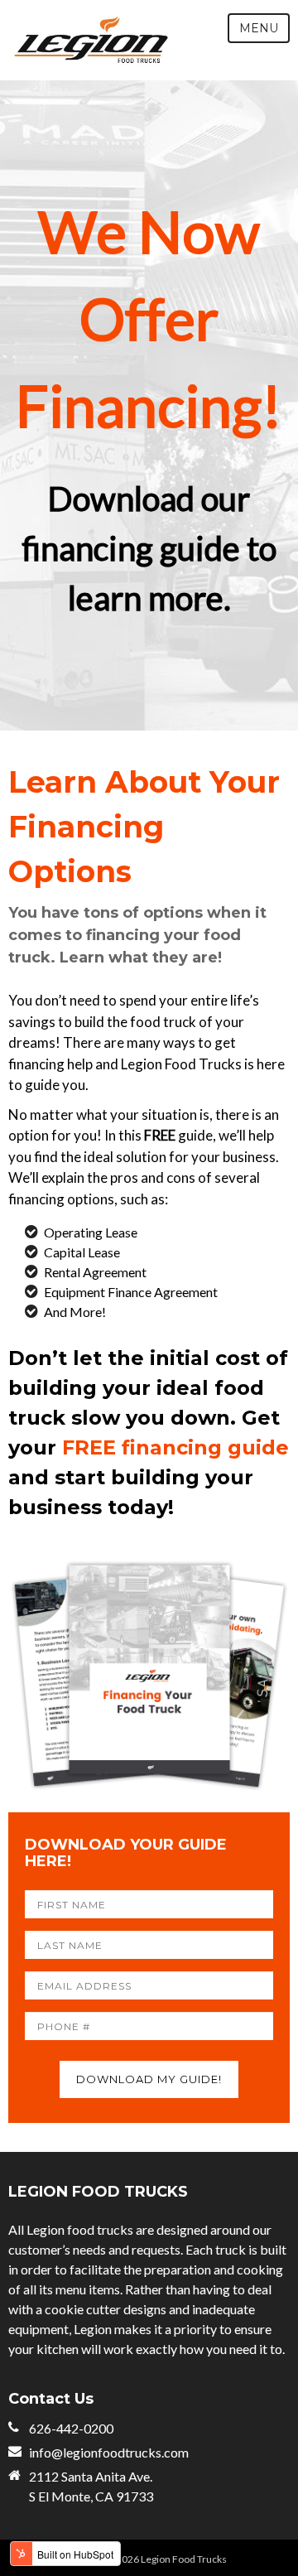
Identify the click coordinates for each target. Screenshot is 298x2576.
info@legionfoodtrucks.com (109, 2452)
